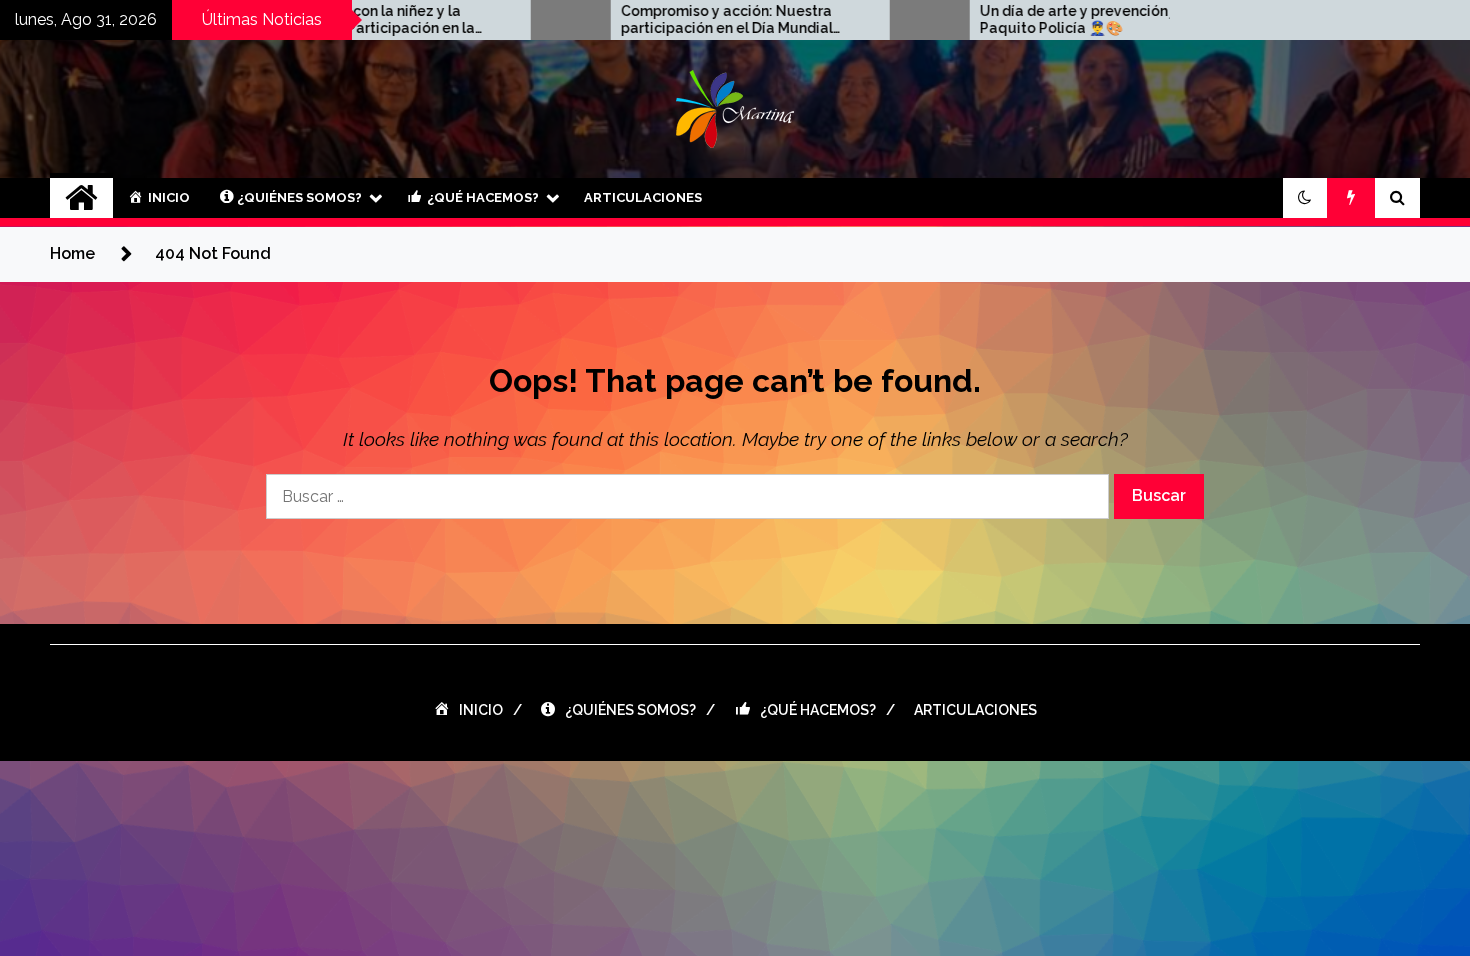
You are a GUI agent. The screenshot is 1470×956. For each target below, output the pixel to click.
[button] (1305, 198)
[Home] (81, 198)
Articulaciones (643, 197)
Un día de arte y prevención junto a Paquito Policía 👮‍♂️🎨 (1047, 19)
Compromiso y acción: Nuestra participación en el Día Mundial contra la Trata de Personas (675, 20)
